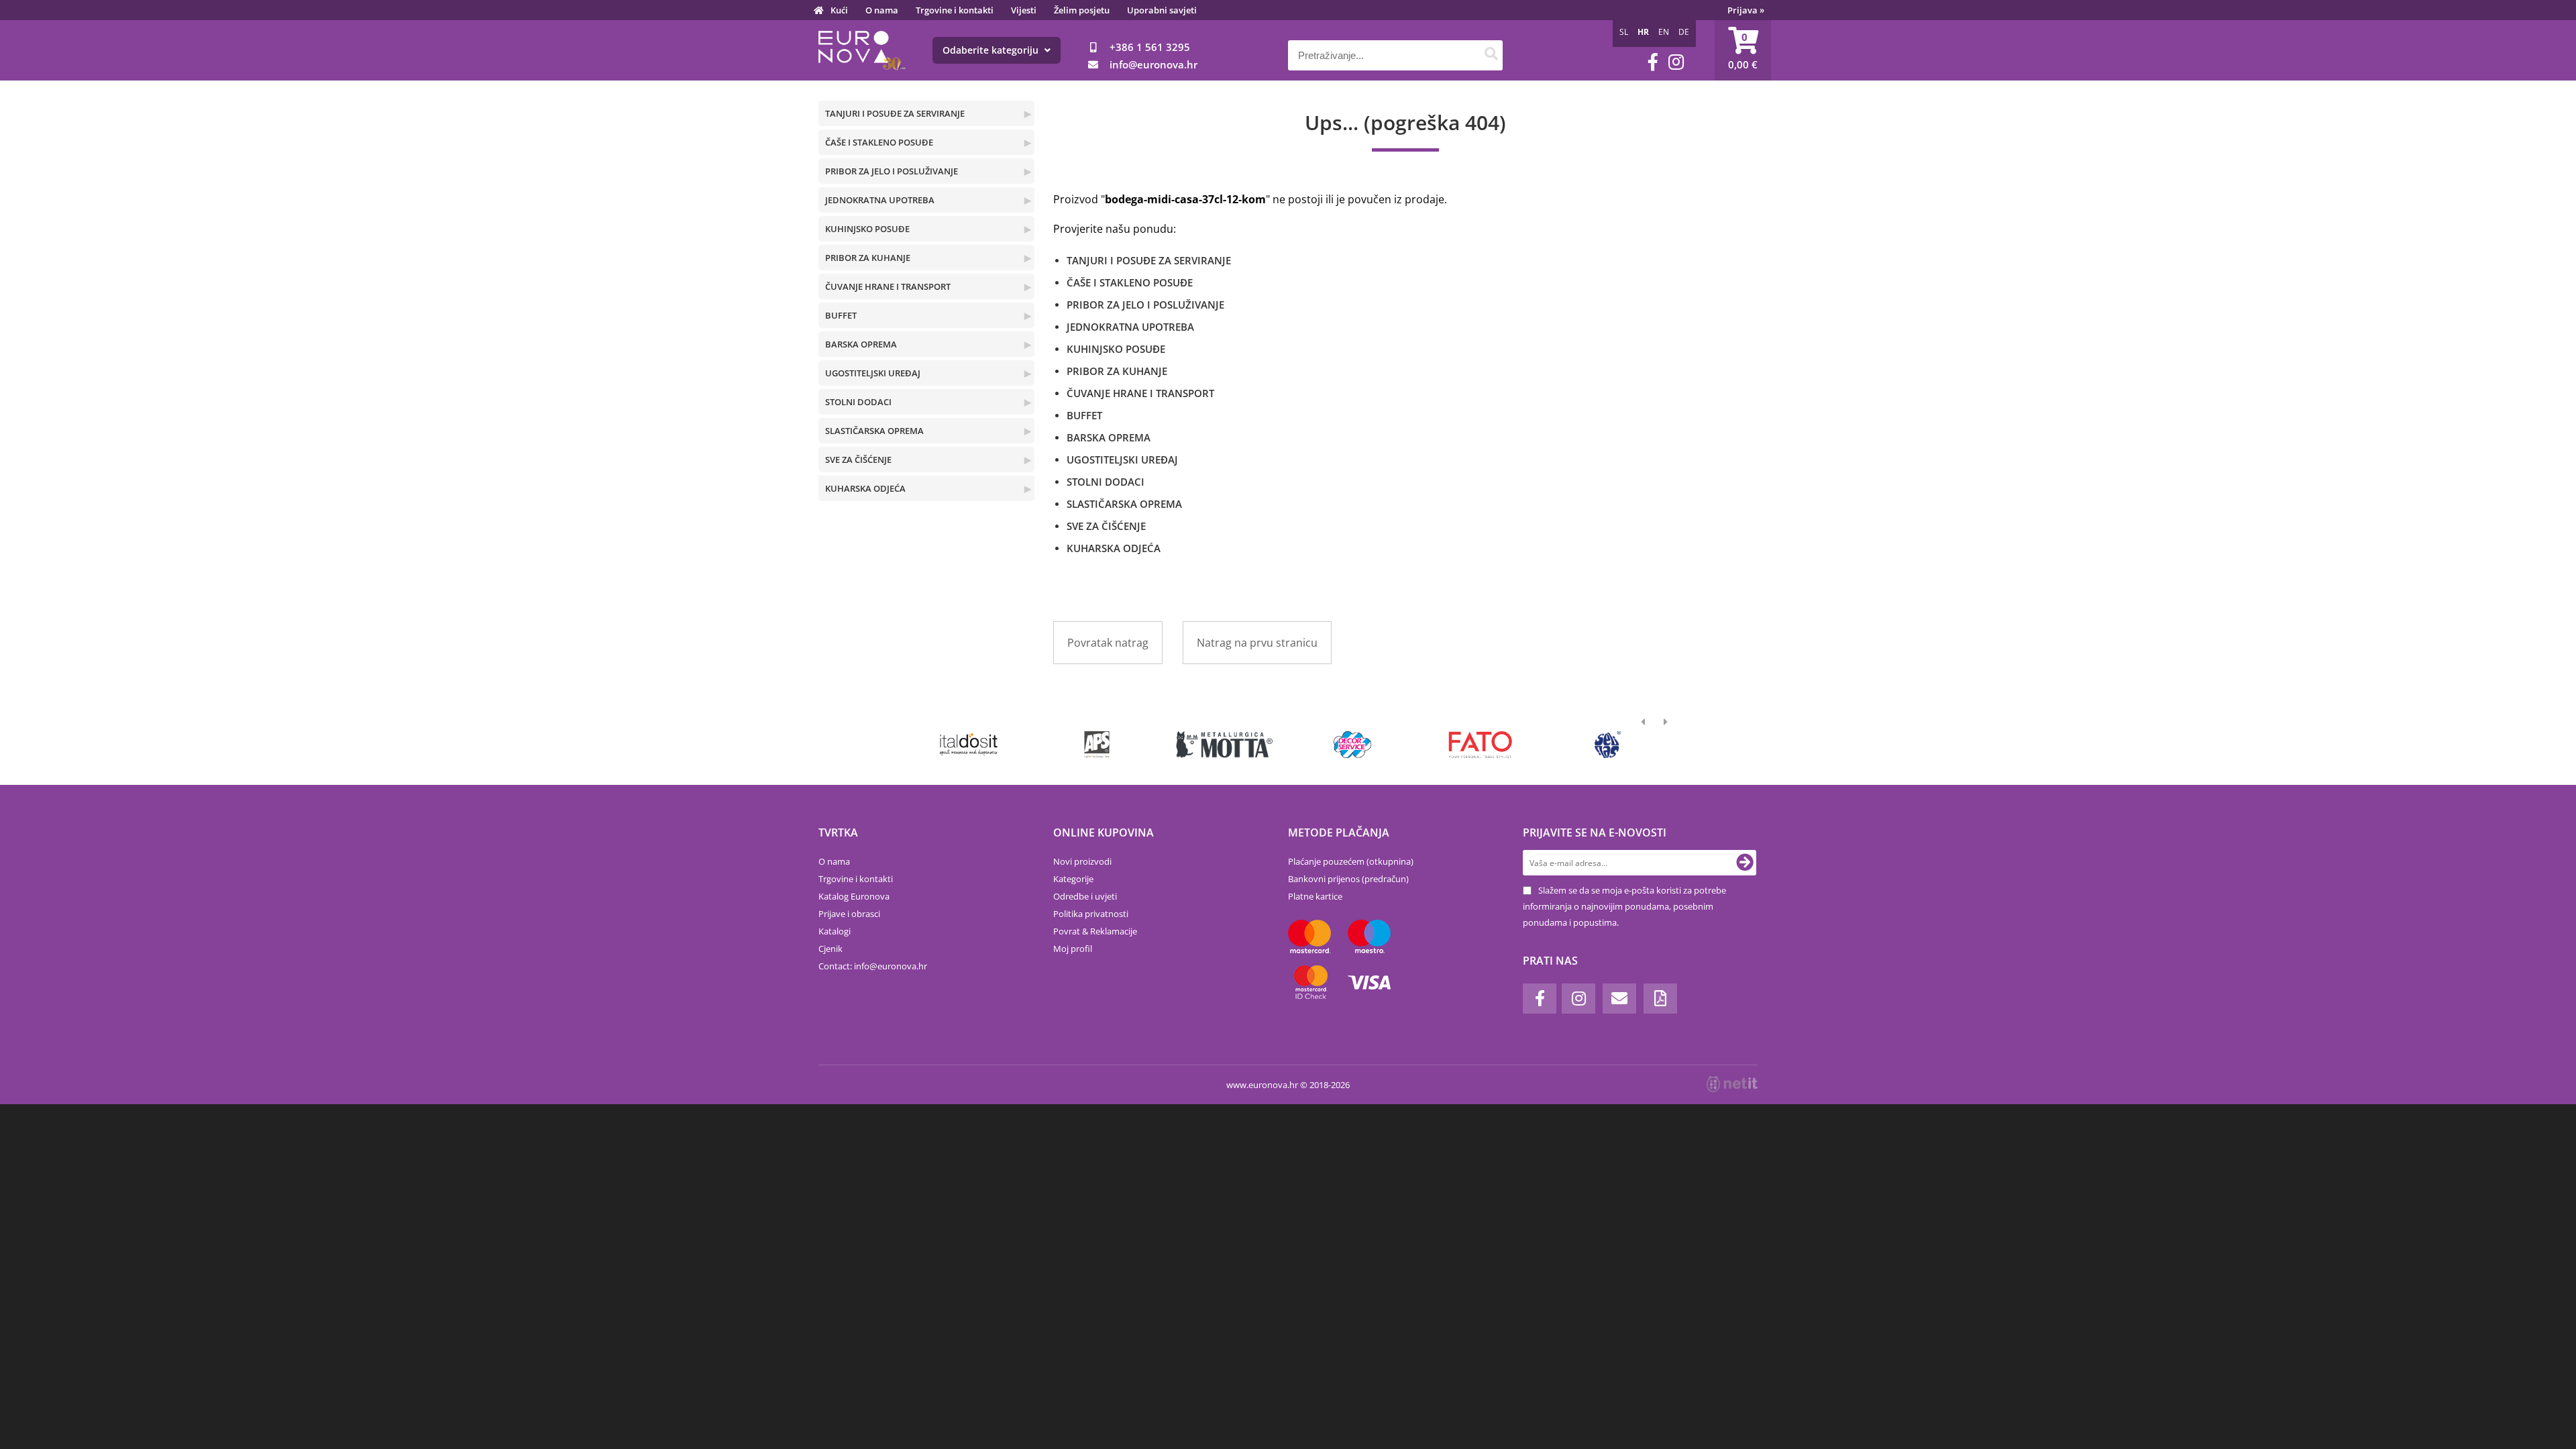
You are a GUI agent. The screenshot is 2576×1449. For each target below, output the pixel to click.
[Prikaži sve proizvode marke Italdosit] (969, 745)
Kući (839, 10)
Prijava (1746, 10)
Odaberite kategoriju (992, 50)
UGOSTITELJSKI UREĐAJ (873, 373)
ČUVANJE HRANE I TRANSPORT (888, 286)
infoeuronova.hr (1153, 64)
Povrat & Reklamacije (1095, 931)
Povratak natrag (1108, 643)
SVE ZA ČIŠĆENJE (858, 460)
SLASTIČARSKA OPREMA (874, 431)
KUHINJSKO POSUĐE (867, 229)
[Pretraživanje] (1491, 55)
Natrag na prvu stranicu (1257, 643)
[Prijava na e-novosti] (1745, 863)
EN (1664, 32)
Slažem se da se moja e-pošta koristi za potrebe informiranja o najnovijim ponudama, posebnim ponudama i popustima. (1624, 906)
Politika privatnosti (1091, 914)
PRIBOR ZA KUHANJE (868, 258)
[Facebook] (1653, 62)
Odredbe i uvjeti (1085, 896)
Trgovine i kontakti (955, 10)
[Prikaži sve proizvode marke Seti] (1608, 745)
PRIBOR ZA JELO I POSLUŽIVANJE (892, 171)
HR (1643, 32)
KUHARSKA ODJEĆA (865, 488)
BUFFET (841, 315)
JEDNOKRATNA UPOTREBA (880, 200)
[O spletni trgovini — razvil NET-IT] (1732, 1084)
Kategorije (1073, 879)
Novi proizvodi (1082, 861)
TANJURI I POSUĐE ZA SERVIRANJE (895, 113)
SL (1624, 32)
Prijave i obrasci (849, 914)
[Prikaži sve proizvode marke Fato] (1480, 745)
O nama (882, 10)
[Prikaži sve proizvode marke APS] (1096, 745)
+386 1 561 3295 (1150, 47)
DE (1684, 32)
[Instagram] (1676, 62)
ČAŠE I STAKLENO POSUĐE (879, 142)
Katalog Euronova (854, 896)
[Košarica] (1743, 50)
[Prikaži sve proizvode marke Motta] (1225, 745)
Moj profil (1073, 949)
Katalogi (835, 931)
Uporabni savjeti (1162, 10)
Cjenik (830, 949)
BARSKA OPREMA (861, 344)
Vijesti (1024, 10)
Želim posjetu (1082, 10)
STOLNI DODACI (858, 402)
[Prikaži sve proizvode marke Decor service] (1353, 745)
